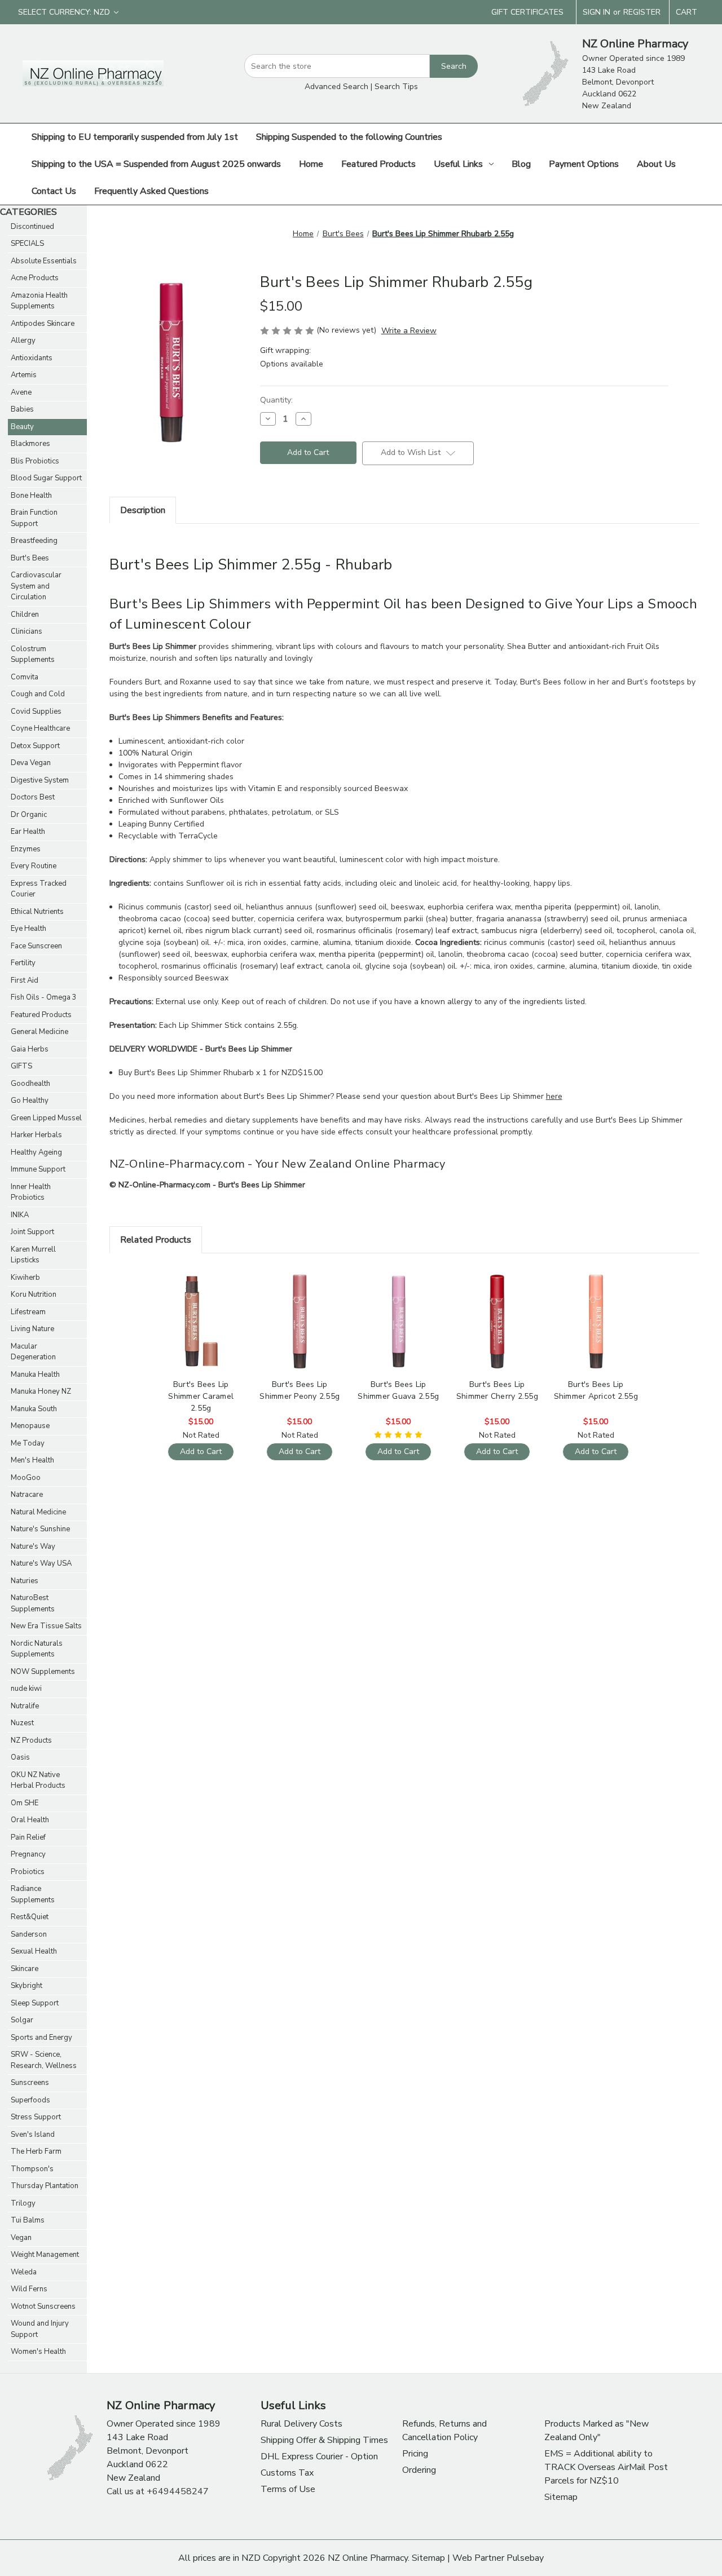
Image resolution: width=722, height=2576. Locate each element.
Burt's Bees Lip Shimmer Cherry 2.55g (497, 1390)
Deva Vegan (31, 763)
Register (642, 12)
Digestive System (40, 780)
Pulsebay (525, 2558)
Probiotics (28, 1872)
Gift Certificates (527, 12)
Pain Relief (28, 1837)
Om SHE (25, 1803)
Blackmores (30, 444)
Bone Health (31, 496)
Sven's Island (33, 2135)
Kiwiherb (25, 1278)
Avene (21, 392)
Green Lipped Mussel (46, 1118)
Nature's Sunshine (40, 1529)
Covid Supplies (36, 712)
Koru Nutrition (34, 1294)
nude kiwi (26, 1689)
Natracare (27, 1495)
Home (311, 164)
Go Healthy (30, 1101)
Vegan (21, 2238)
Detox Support (35, 746)
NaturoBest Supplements (33, 1603)
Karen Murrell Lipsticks (33, 1255)
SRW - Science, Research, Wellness (44, 2060)
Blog (521, 164)
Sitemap (561, 2497)
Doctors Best (33, 797)
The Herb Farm (36, 2151)
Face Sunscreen (36, 946)
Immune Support (38, 1169)
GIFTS (21, 1066)
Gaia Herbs (30, 1049)
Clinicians (27, 631)
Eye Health (28, 929)
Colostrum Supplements (33, 655)
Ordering (419, 2470)
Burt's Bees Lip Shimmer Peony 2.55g (300, 1390)
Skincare (25, 1969)
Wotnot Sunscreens (43, 2307)
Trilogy (23, 2203)
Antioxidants (32, 358)
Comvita (25, 677)
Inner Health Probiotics (31, 1192)
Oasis (20, 1757)
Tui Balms (28, 2220)
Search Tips (396, 87)
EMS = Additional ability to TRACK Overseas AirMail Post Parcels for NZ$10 (606, 2467)
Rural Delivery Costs (301, 2424)
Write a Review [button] (409, 331)
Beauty (22, 427)
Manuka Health (35, 1375)
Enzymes (26, 849)
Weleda (24, 2272)
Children (25, 615)
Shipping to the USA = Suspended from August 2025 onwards (156, 164)
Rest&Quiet (30, 1917)
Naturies (25, 1581)
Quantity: (276, 400)
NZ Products (31, 1740)
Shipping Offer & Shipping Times (324, 2440)
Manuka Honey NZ (41, 1391)
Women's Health (38, 2352)
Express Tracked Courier (39, 889)
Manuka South (34, 1409)
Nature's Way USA (41, 1563)
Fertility (23, 963)
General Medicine (39, 1032)
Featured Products (378, 164)
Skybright (27, 1986)
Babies (22, 409)
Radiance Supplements (33, 1894)
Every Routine (34, 866)
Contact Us (54, 191)
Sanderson (29, 1934)
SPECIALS (27, 244)
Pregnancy (28, 1854)
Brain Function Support (34, 518)
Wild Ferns (29, 2289)
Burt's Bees (30, 558)
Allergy (23, 341)
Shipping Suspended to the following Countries (349, 137)
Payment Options (584, 164)
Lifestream (28, 1312)
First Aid (25, 980)
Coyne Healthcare (40, 728)
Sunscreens (30, 2083)
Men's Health (32, 1460)
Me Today (28, 1443)
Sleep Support (35, 2003)
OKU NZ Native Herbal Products (38, 1780)
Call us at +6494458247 (158, 2491)
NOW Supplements (43, 1672)
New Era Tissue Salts (46, 1626)
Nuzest (22, 1723)
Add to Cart (201, 1331)
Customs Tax (287, 2473)
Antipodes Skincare (43, 324)
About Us (656, 164)
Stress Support (36, 2117)
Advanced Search (336, 87)
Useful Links (458, 164)
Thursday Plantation (45, 2186)
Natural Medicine (38, 1512)
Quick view (200, 1312)
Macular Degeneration (33, 1352)
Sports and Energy (41, 2038)
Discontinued (32, 227)
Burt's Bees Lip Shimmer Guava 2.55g (398, 1390)
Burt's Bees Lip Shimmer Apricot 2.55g (596, 1390)
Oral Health (30, 1820)
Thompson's (32, 2169)
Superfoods (30, 2100)
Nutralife (25, 1706)
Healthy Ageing (36, 1152)
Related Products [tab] (156, 1240)
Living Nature (32, 1329)
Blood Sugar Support (46, 478)
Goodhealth (30, 1084)
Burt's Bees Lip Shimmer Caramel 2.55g (201, 1396)
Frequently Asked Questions (151, 191)
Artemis (24, 375)
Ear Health (28, 832)
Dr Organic (29, 815)
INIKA (20, 1215)
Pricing (415, 2454)
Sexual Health (34, 1951)
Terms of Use (288, 2489)
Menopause (30, 1426)
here (554, 1096)
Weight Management (45, 2255)
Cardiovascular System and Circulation (36, 586)
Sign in (596, 12)
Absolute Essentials (44, 261)
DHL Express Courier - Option (319, 2456)
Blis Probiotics (35, 461)
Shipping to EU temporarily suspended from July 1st (135, 137)
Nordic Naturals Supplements (37, 1649)
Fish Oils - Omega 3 (44, 997)
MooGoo (26, 1478)
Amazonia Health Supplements (39, 301)
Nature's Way (33, 1547)
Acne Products (35, 278)
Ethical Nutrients (37, 912)
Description (143, 510)
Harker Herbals (36, 1135)
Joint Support (32, 1232)
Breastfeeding (34, 541)
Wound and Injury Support (40, 2329)
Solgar (22, 2020)
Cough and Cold (38, 694)
